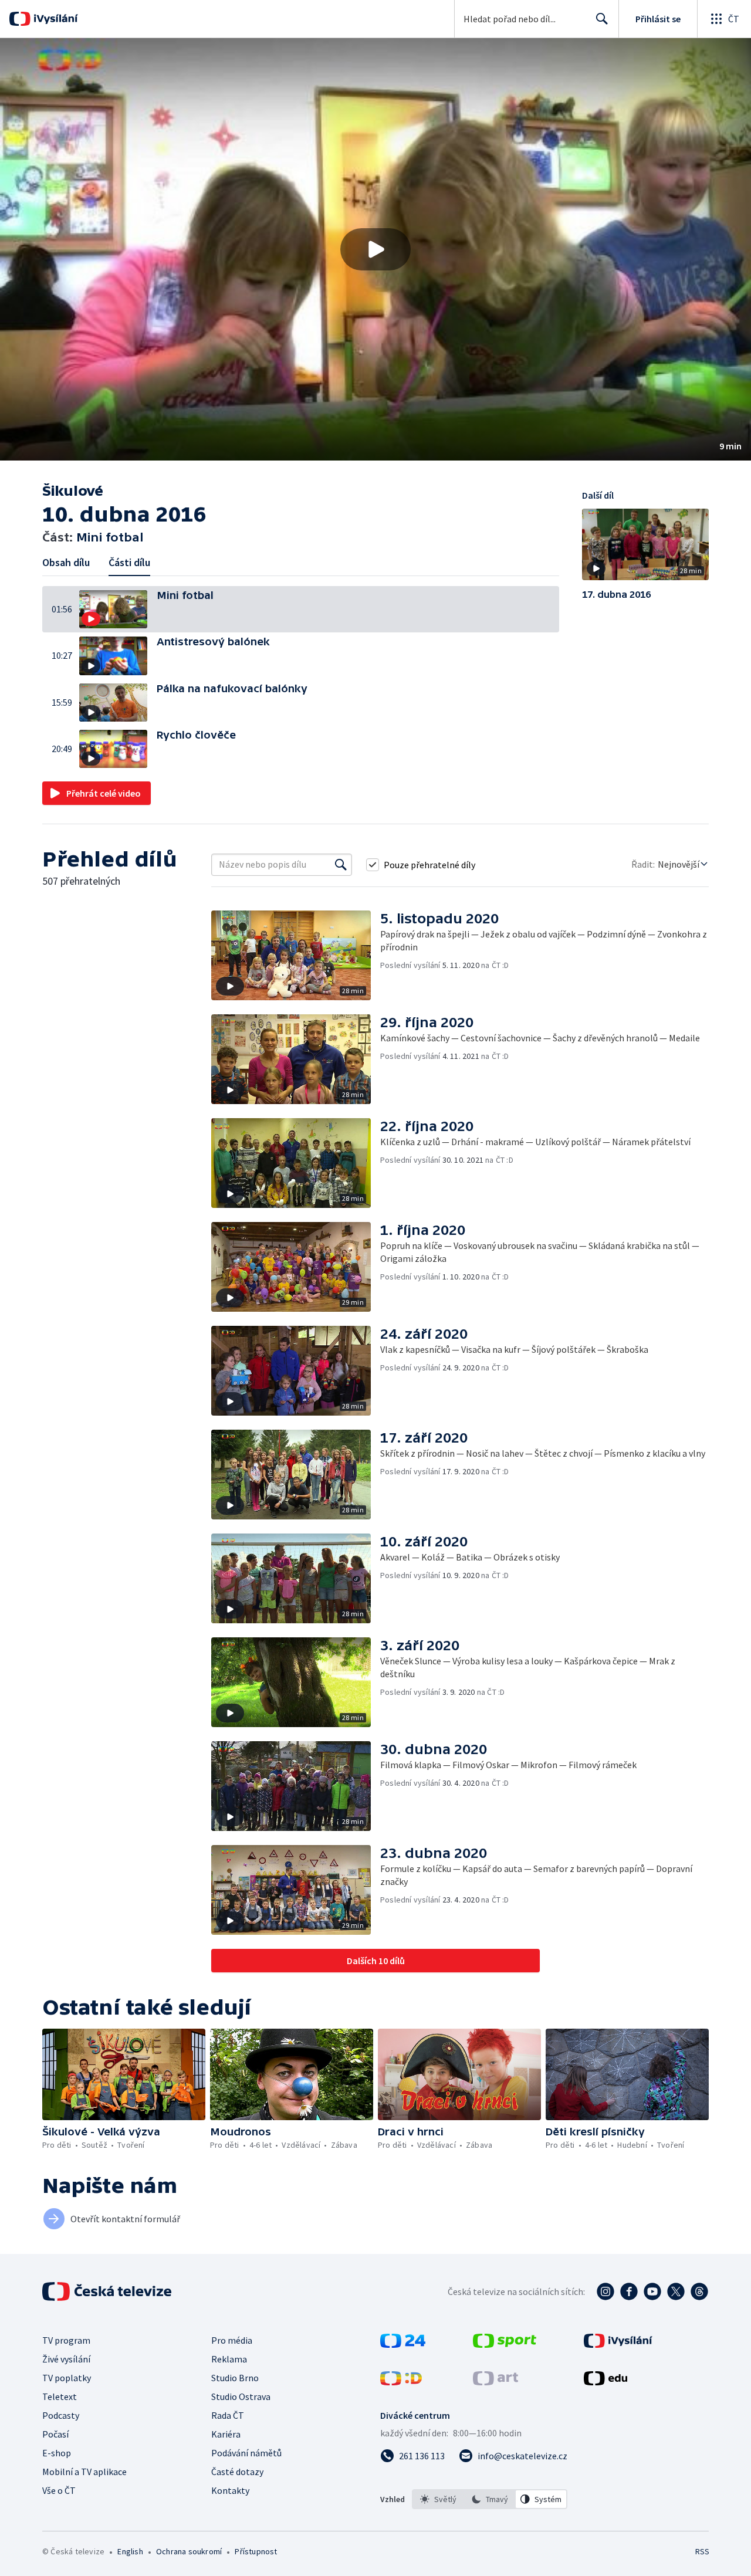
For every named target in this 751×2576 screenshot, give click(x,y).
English (130, 2551)
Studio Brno (235, 2378)
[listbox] (490, 2499)
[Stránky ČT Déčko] (401, 2382)
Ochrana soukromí (189, 2551)
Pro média (232, 2340)
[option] (438, 2499)
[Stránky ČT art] (495, 2382)
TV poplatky (67, 2378)
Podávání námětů (246, 2453)
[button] (375, 249)
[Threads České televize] (699, 2291)
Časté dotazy (237, 2472)
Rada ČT (228, 2415)
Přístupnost (256, 2551)
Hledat (602, 19)
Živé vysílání (66, 2359)
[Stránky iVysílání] (618, 2344)
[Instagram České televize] (605, 2291)
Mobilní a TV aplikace (84, 2472)
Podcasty (61, 2415)
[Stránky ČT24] (403, 2344)
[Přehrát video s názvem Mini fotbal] (375, 249)
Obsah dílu (66, 562)
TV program (66, 2340)
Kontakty (230, 2490)
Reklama (229, 2359)
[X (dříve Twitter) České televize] (676, 2291)
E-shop (57, 2453)
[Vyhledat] (341, 865)
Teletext (60, 2396)
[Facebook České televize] (629, 2291)
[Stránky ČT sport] (505, 2344)
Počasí (55, 2434)
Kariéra (226, 2434)
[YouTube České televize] (652, 2291)
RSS (702, 2551)
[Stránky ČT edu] (605, 2382)
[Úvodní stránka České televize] (108, 2291)
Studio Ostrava (241, 2396)
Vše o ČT (59, 2490)
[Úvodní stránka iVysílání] (54, 19)
